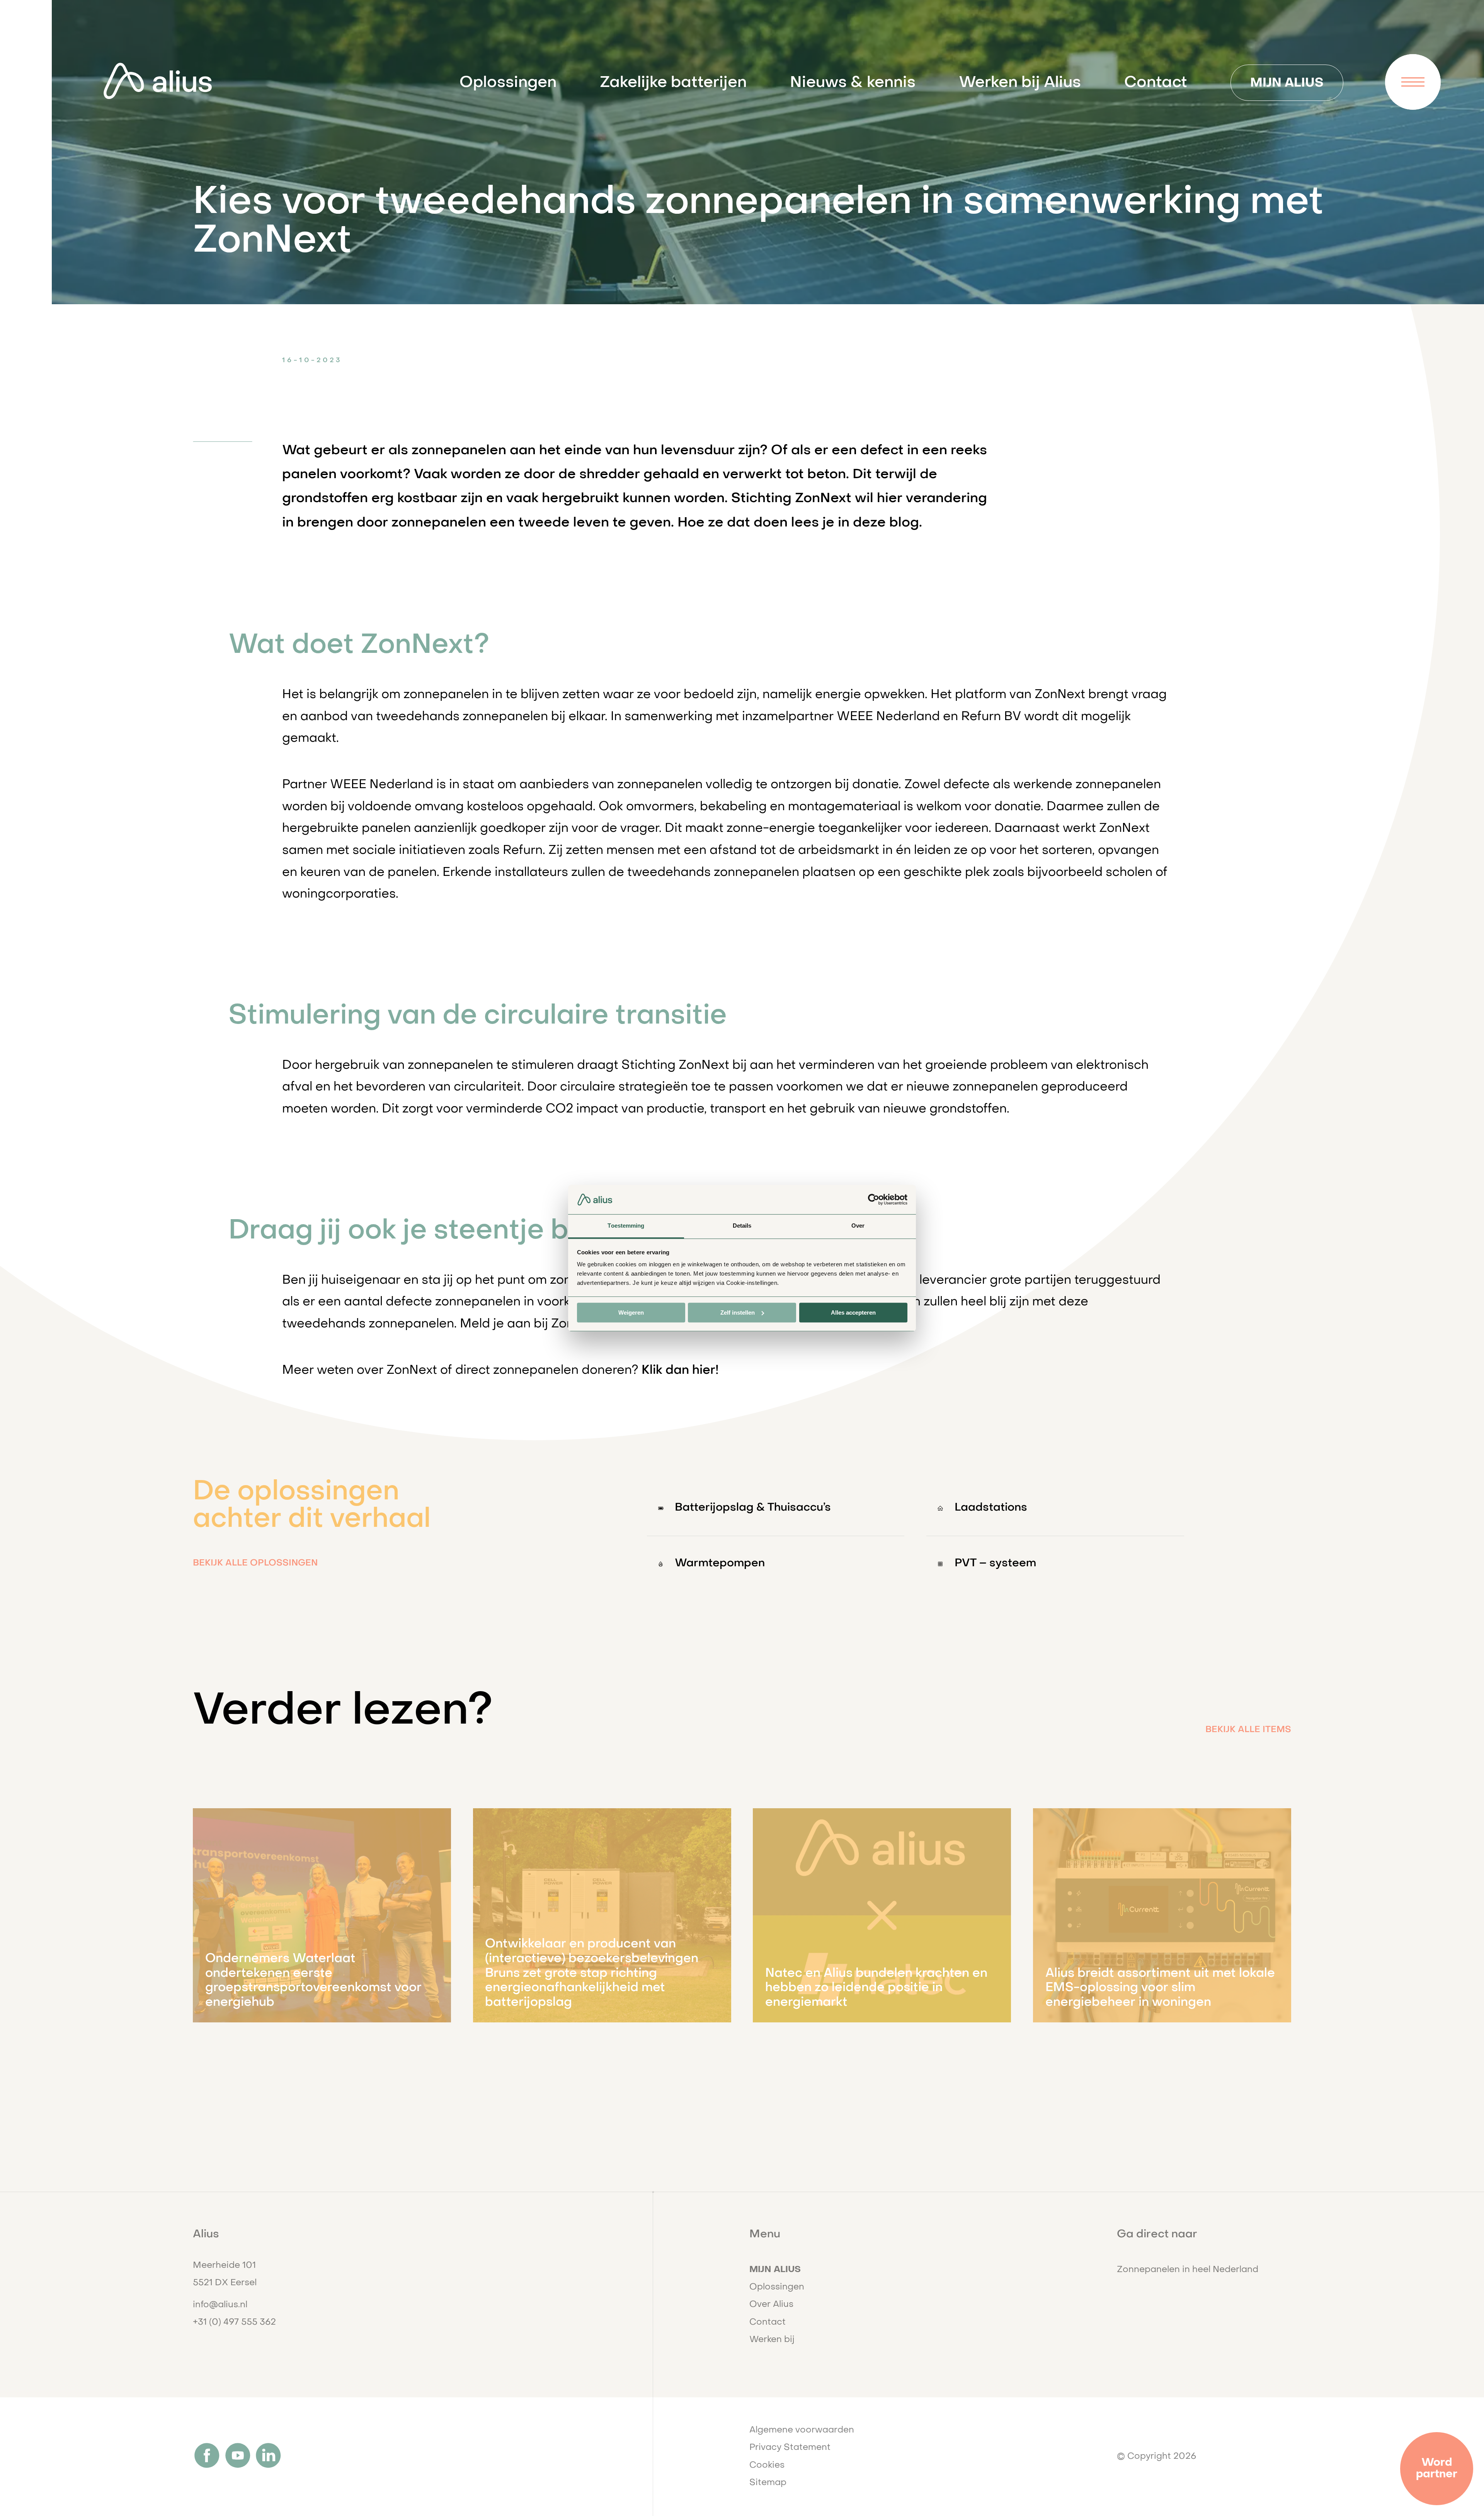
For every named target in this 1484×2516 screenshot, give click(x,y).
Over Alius (771, 2305)
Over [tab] (858, 1226)
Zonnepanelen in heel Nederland (1188, 2270)
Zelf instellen (738, 1313)
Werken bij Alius (1020, 83)
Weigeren (631, 1313)
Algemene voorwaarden (802, 2430)
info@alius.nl (220, 2305)
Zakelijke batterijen (673, 83)
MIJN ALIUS (1287, 83)
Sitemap (768, 2483)
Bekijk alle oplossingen (255, 1563)
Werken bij (772, 2340)
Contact (1156, 83)
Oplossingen (508, 83)
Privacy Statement (790, 2448)
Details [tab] (742, 1226)
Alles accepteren (853, 1313)
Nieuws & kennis (853, 83)
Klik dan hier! (680, 1371)
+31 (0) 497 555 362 (234, 2322)
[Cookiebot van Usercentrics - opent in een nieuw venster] (874, 1199)
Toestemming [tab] (626, 1226)
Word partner (1437, 2469)
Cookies (767, 2465)
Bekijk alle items (1248, 1730)
